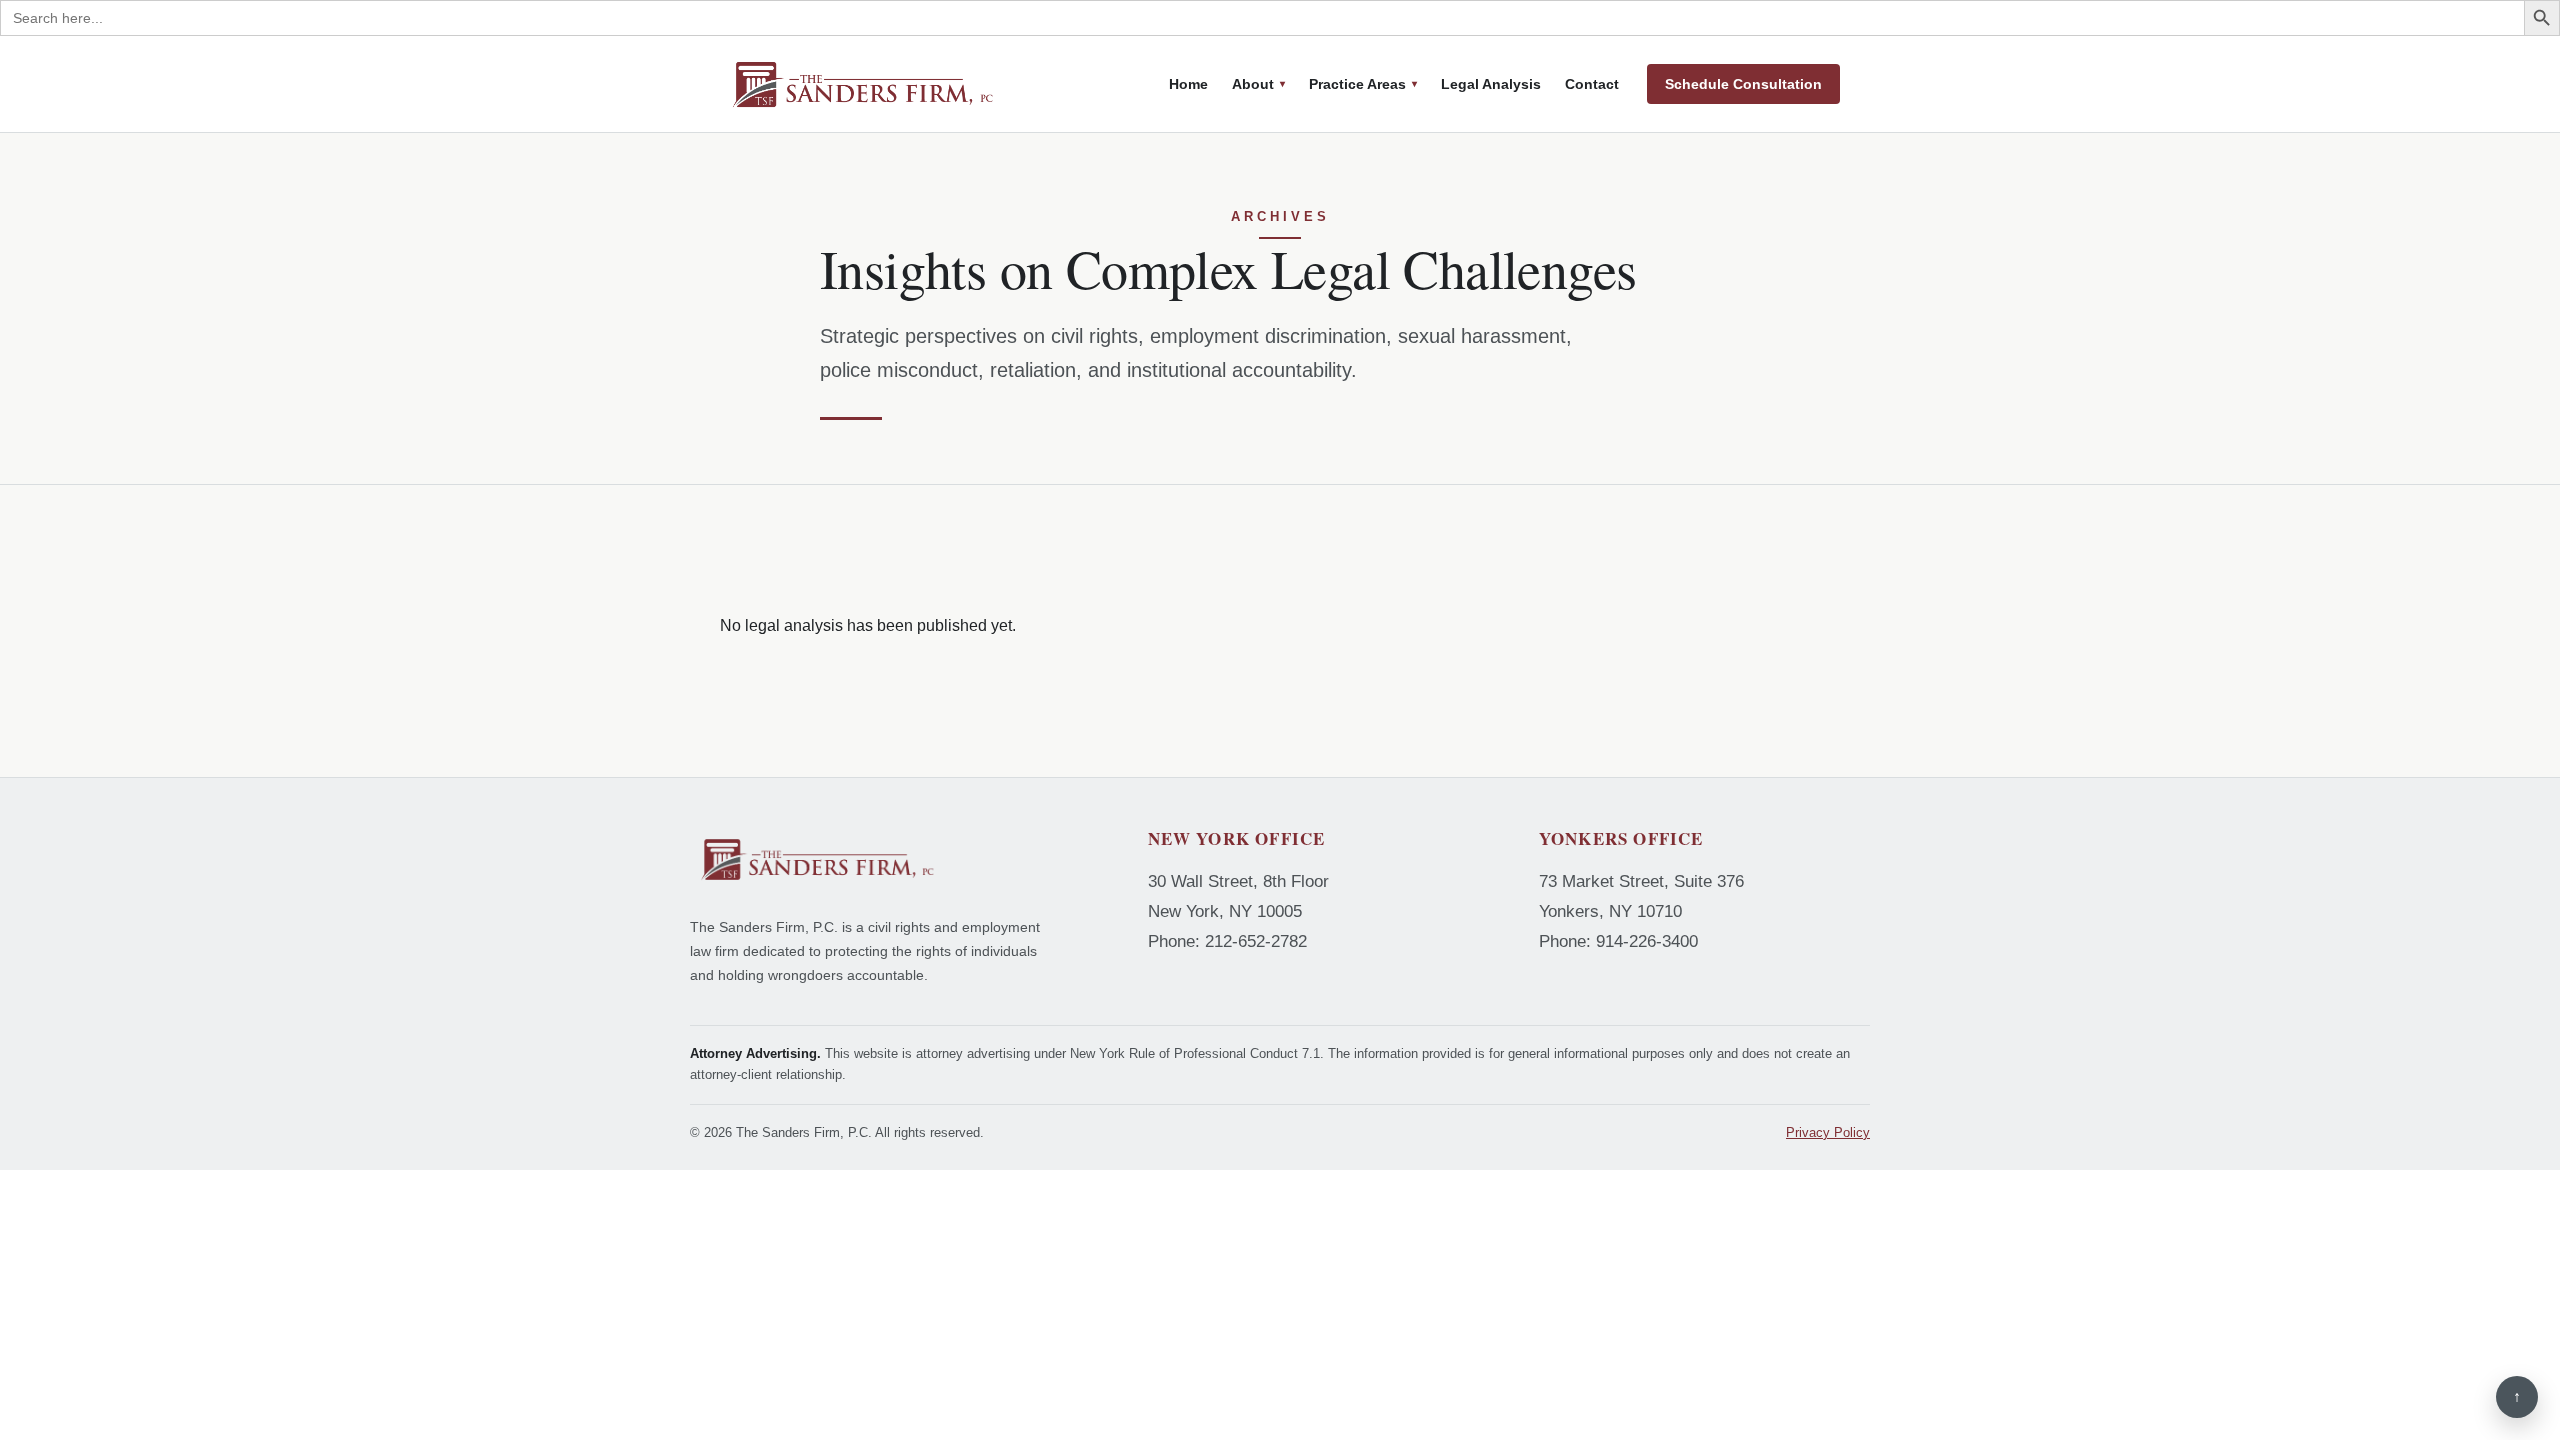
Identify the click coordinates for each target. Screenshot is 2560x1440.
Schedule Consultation (1743, 84)
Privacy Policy (1828, 1132)
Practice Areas (1357, 84)
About (1253, 84)
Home (1188, 84)
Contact (1592, 84)
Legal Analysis (1491, 84)
